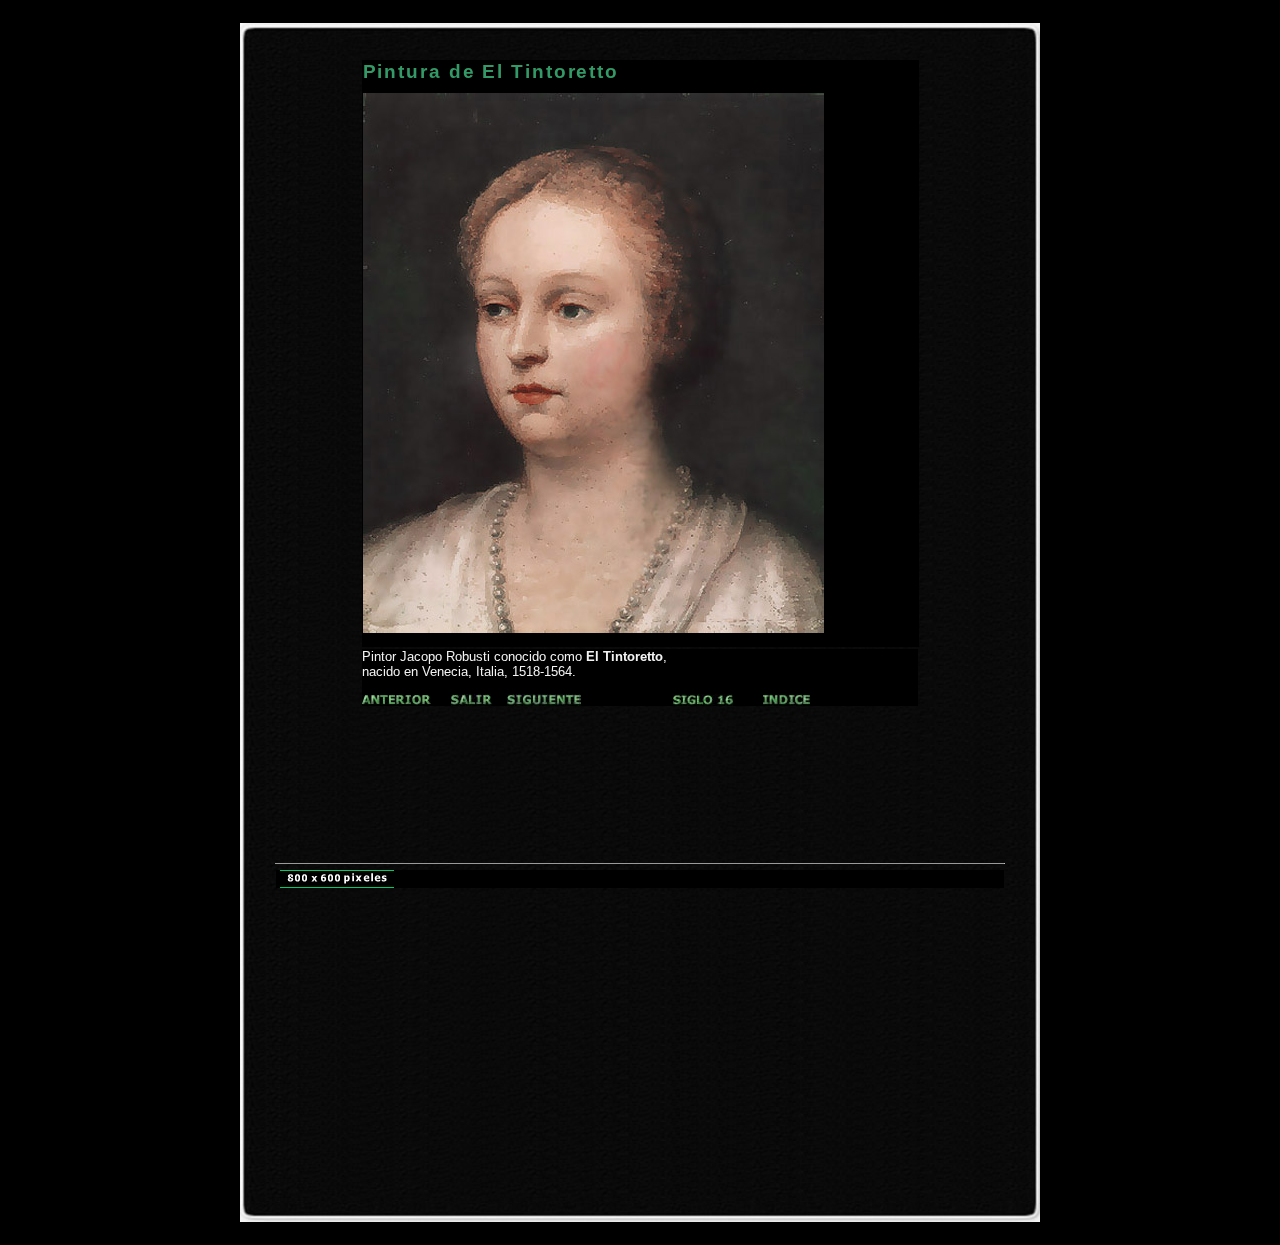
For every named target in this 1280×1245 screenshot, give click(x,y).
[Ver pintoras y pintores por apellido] (396, 700)
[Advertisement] (640, 743)
